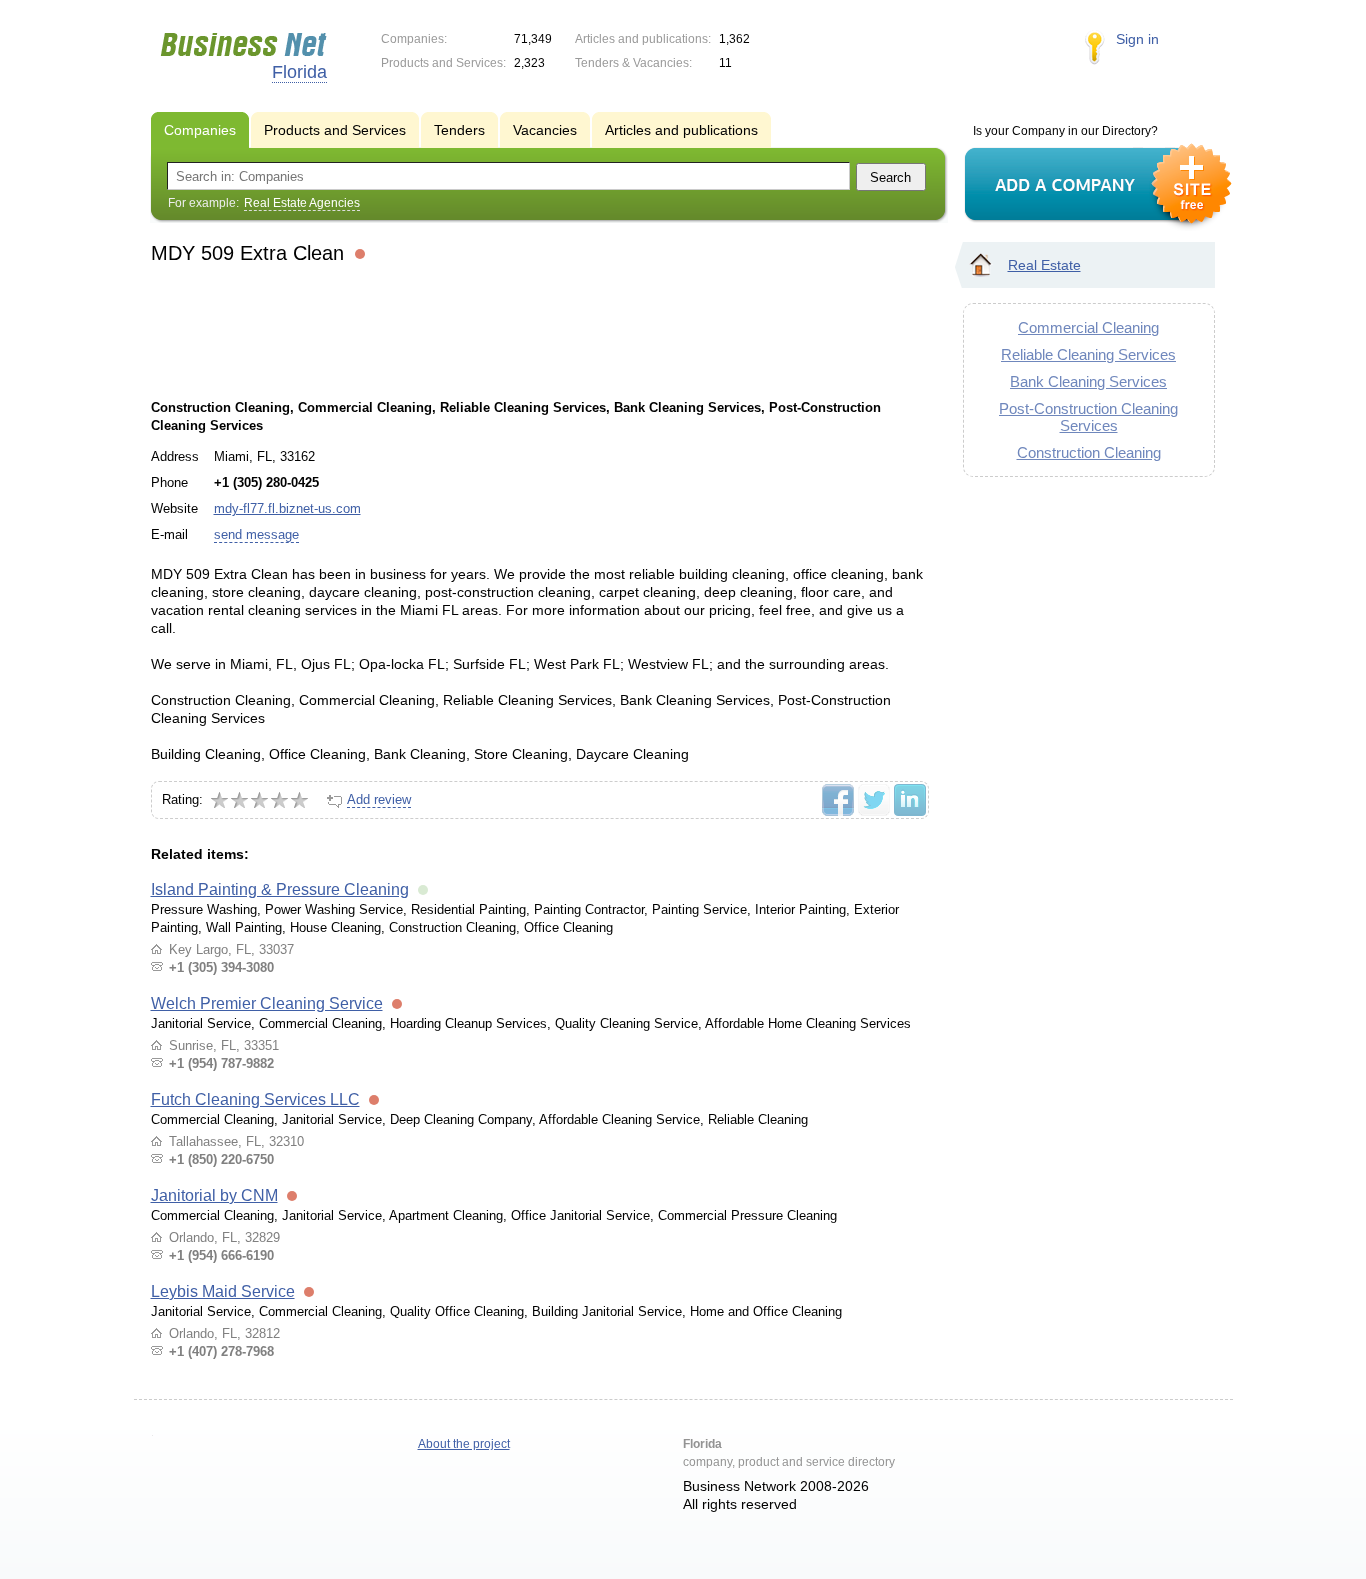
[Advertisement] (539, 329)
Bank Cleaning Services (1088, 381)
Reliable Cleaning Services (1088, 354)
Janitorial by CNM (214, 1195)
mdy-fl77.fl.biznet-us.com (287, 508)
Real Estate (1044, 265)
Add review (379, 799)
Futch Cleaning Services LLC (255, 1099)
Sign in (1137, 39)
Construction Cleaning (1089, 452)
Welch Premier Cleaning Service (267, 1003)
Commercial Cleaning (1088, 327)
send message (256, 534)
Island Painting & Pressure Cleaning (280, 889)
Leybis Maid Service (223, 1291)
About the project (464, 1444)
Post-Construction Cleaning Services (1088, 417)
